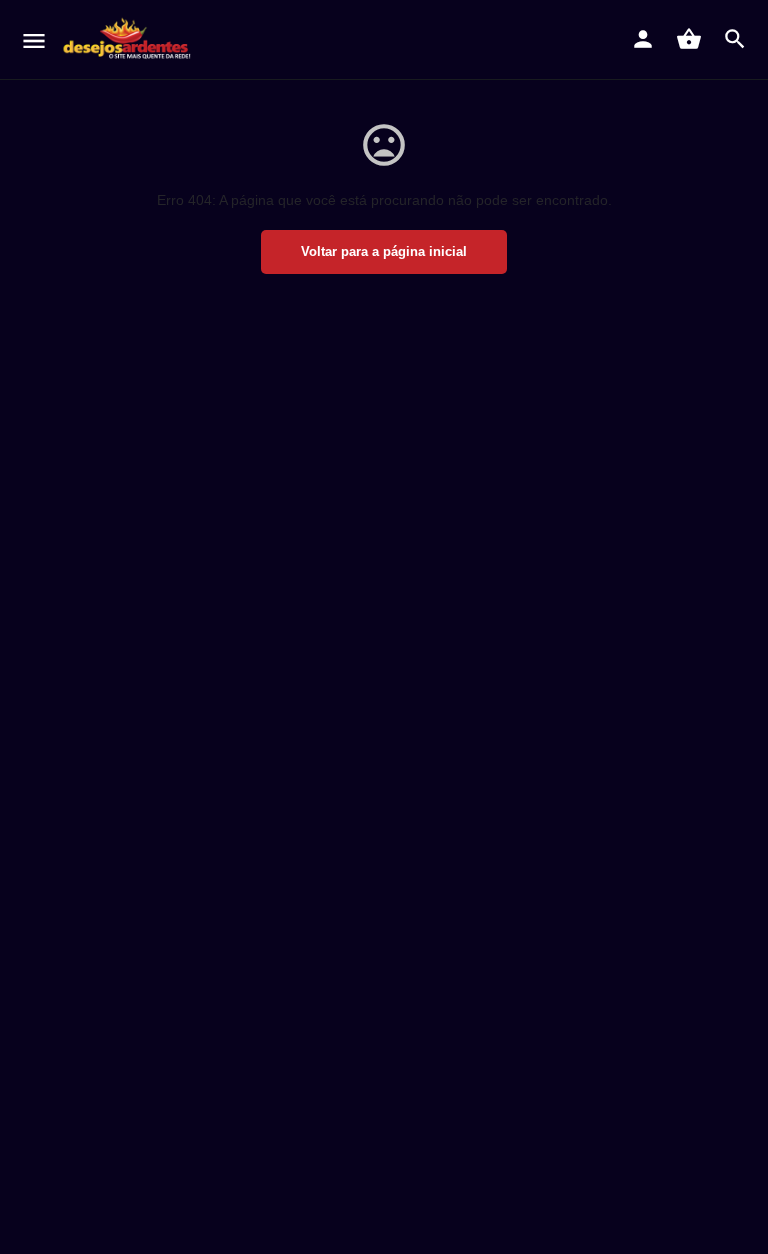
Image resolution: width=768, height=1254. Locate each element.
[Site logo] (131, 40)
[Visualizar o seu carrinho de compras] (689, 39)
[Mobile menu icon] (34, 40)
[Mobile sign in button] (643, 39)
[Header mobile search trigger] (735, 39)
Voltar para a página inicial (384, 251)
